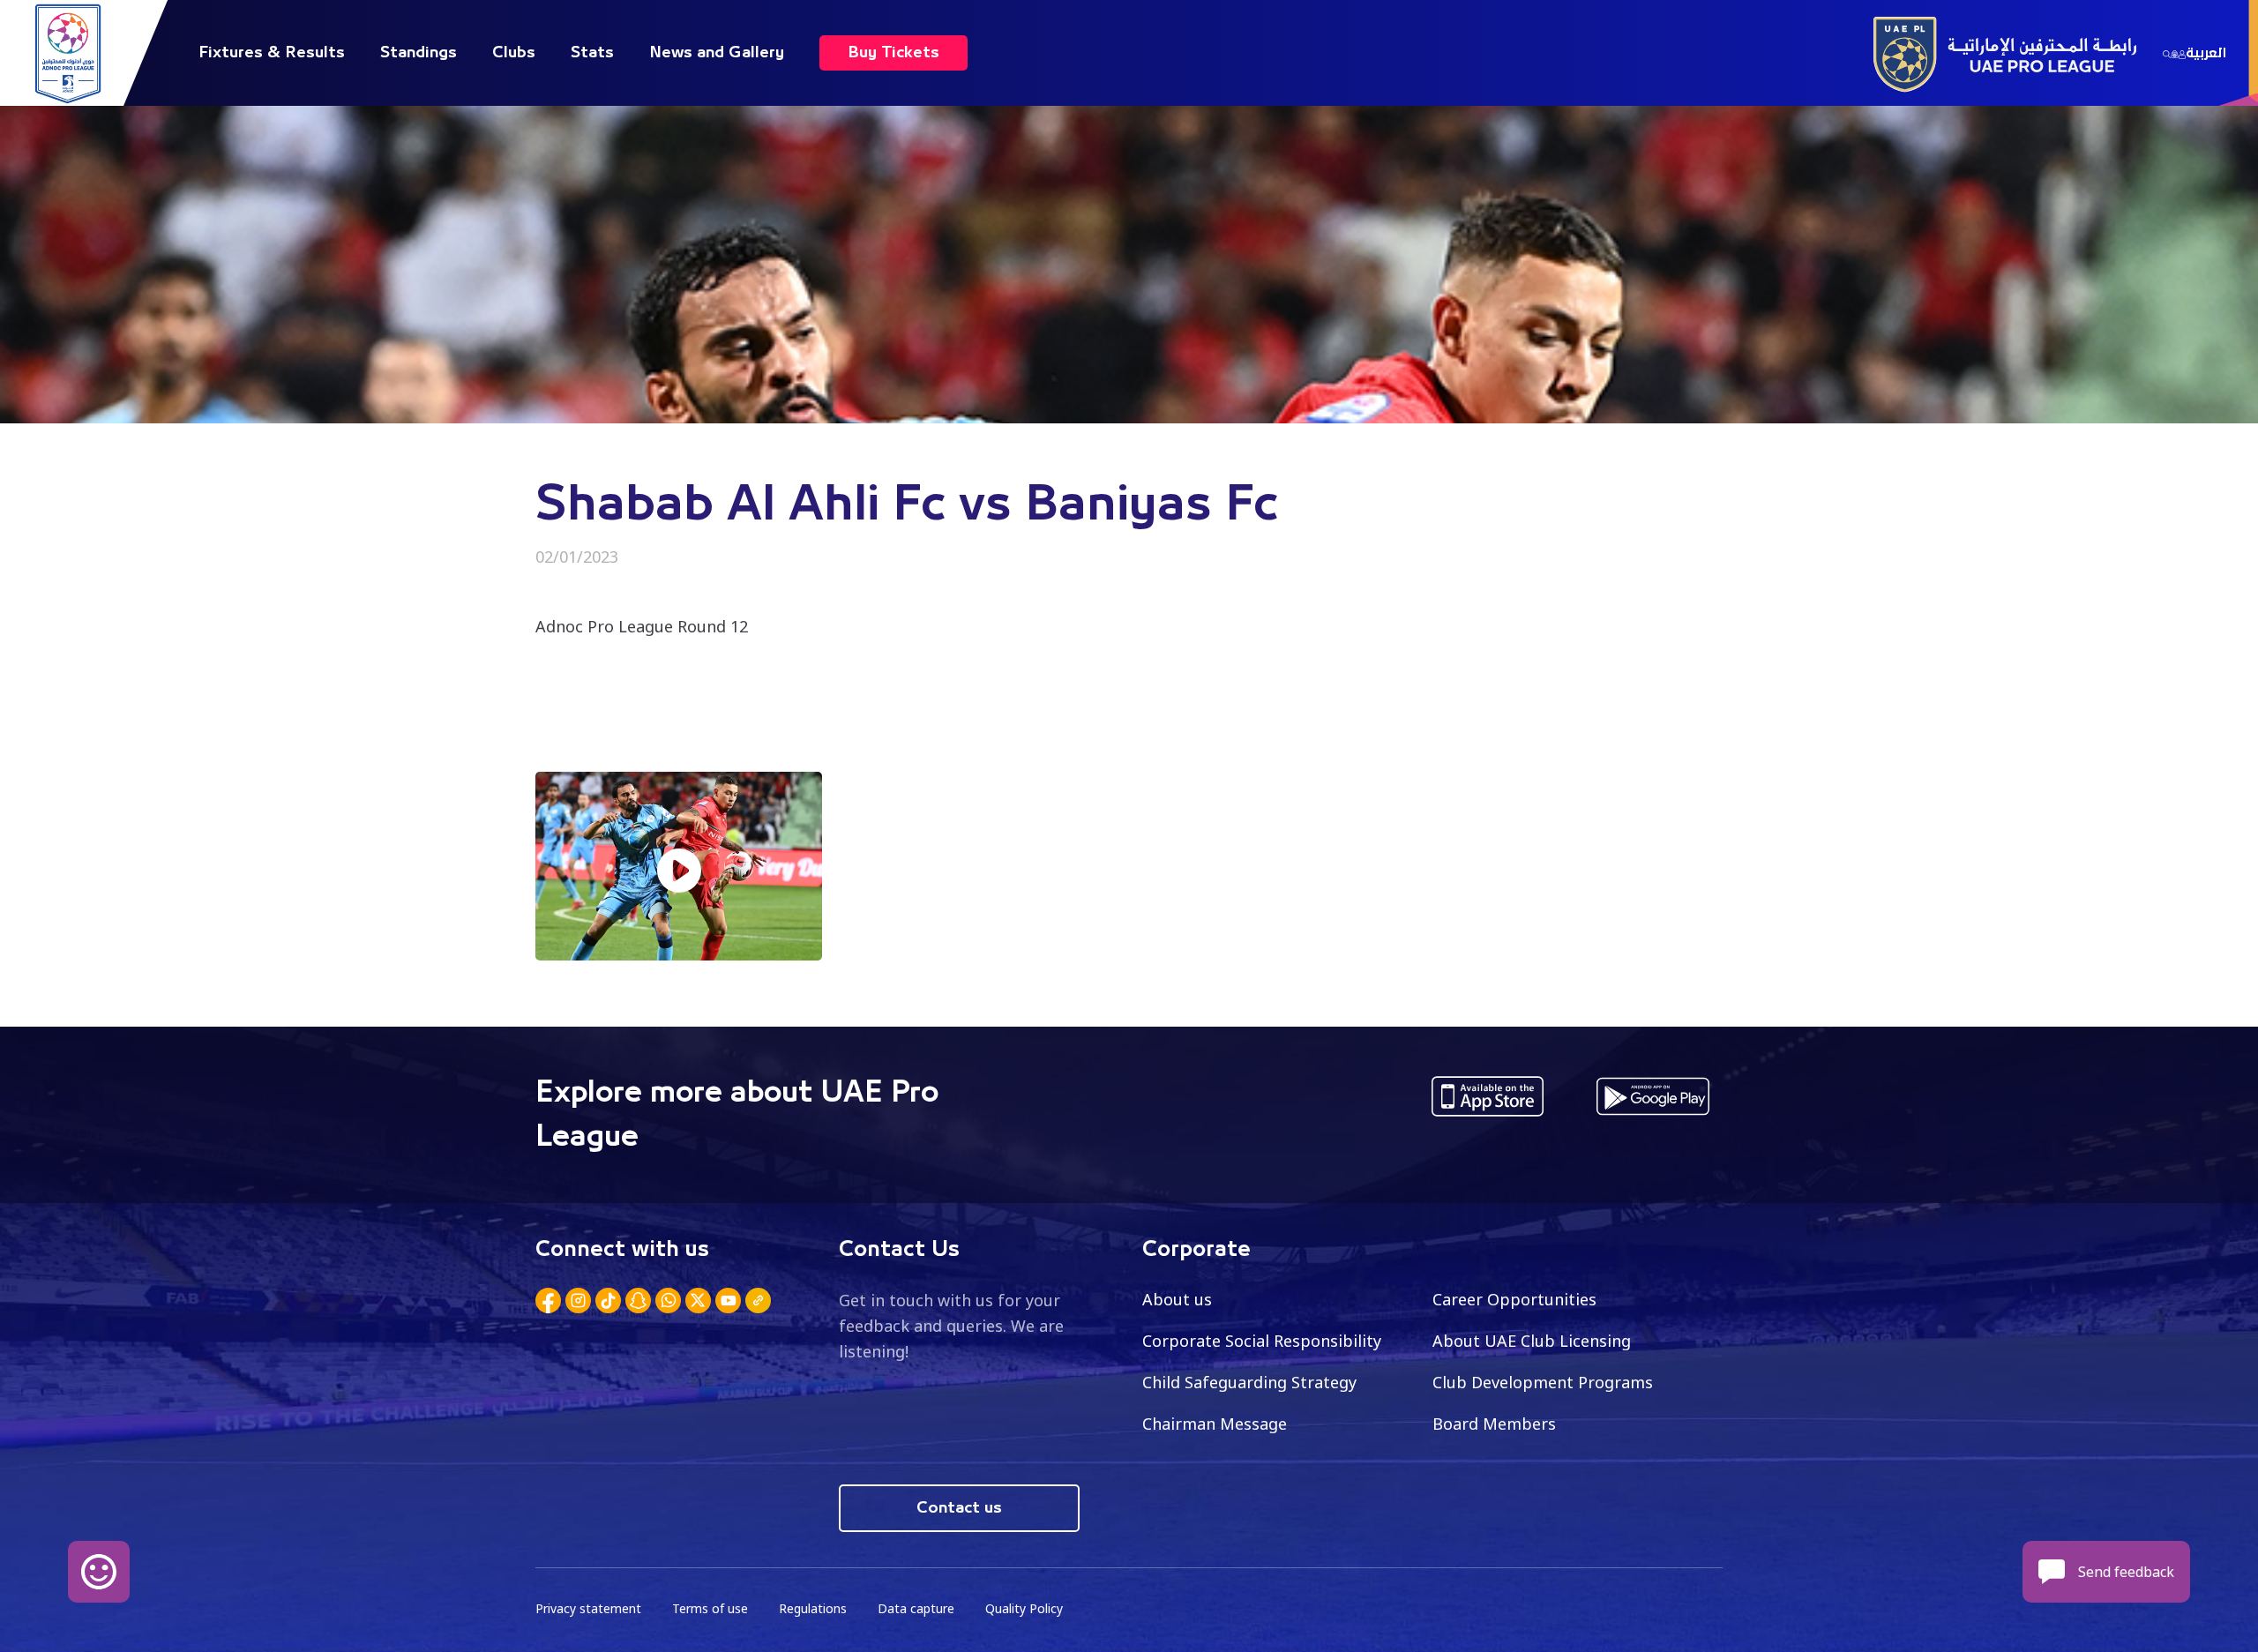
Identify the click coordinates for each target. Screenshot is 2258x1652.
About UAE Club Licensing (1532, 1341)
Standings (419, 53)
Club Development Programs (1543, 1382)
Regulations (813, 1608)
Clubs (514, 53)
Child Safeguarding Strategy (1249, 1382)
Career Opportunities (1514, 1299)
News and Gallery (717, 53)
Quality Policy (1024, 1608)
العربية (2206, 53)
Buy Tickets (893, 53)
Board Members (1494, 1424)
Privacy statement (588, 1608)
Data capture (916, 1608)
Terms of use (710, 1608)
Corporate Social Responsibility (1262, 1341)
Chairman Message (1215, 1424)
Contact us (959, 1508)
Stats (592, 53)
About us (1177, 1299)
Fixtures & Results (272, 53)
